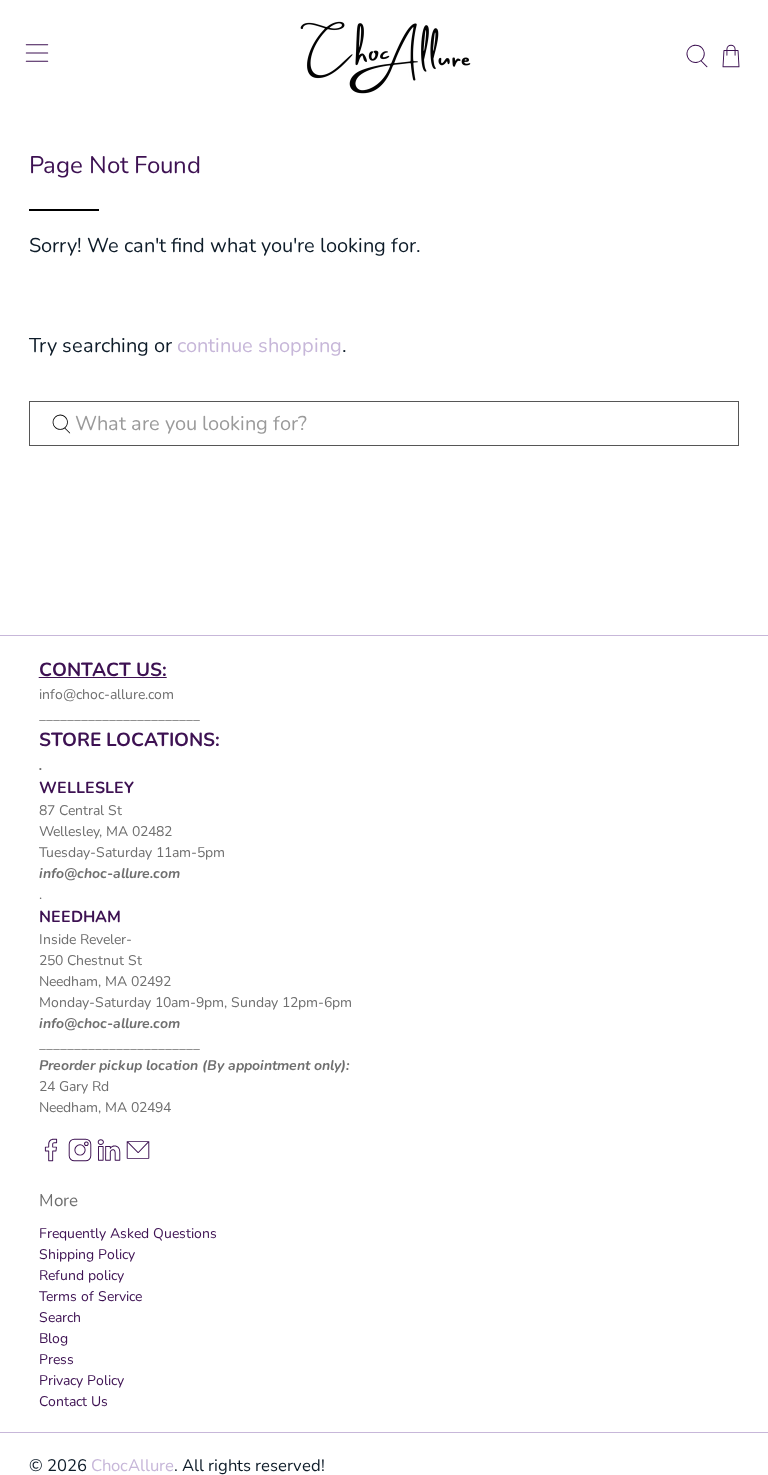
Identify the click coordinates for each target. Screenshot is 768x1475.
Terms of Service (90, 1296)
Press (56, 1359)
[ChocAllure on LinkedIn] (109, 1157)
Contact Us (73, 1401)
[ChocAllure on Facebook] (51, 1157)
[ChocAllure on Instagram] (80, 1157)
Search (60, 1317)
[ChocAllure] (384, 56)
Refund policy (81, 1275)
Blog (53, 1338)
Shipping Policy (87, 1254)
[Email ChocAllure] (138, 1157)
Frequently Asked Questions (128, 1233)
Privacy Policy (81, 1380)
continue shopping (259, 345)
